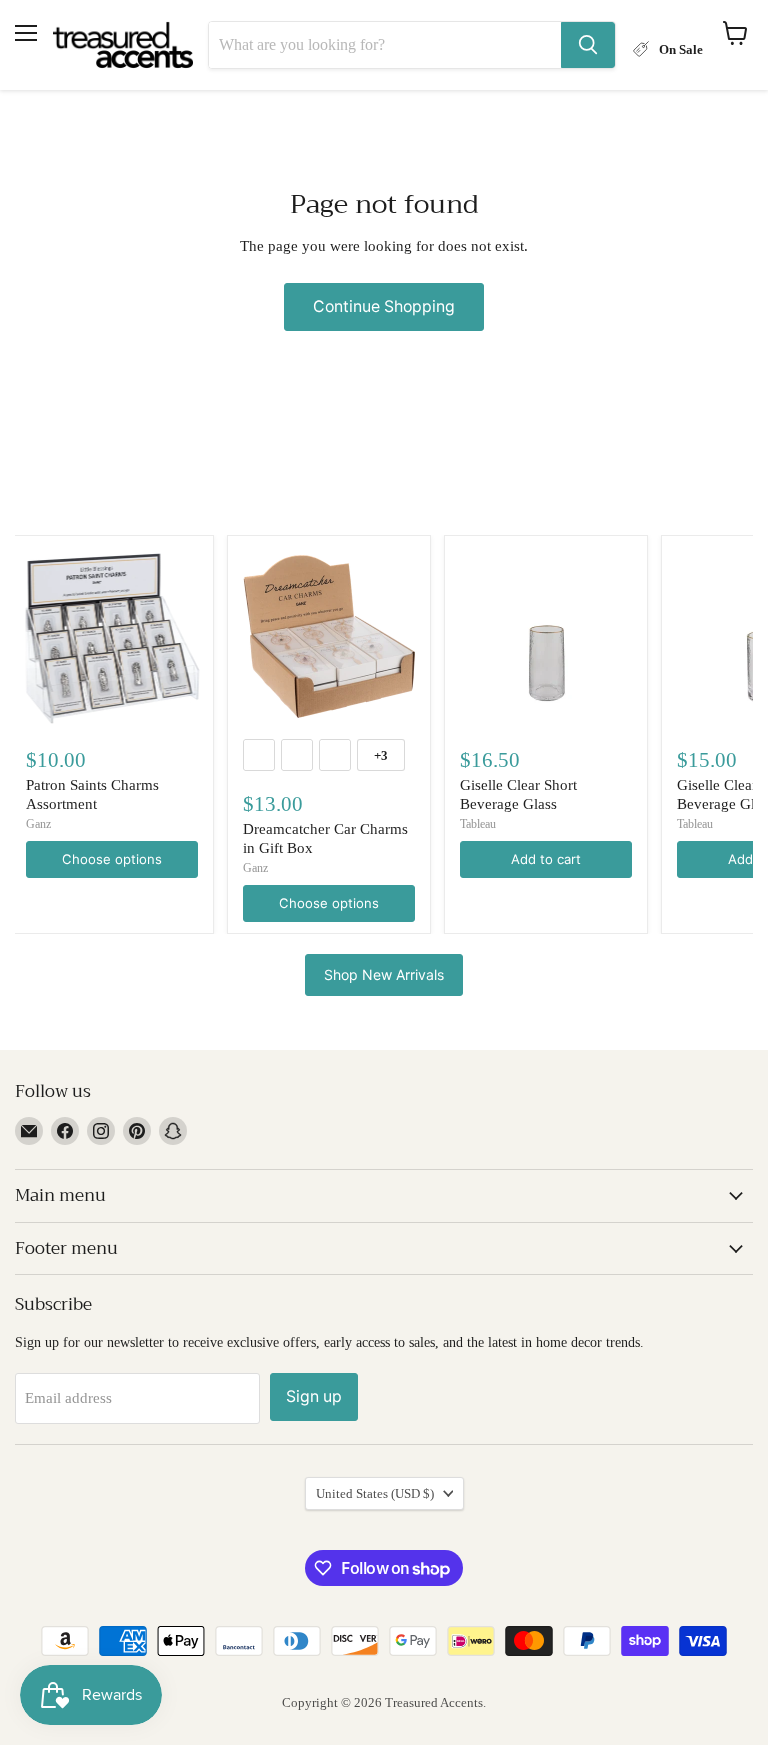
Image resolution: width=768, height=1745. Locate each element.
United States (375, 1493)
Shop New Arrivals (384, 974)
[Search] (588, 45)
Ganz (38, 824)
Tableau (478, 824)
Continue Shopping (384, 306)
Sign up (314, 1396)
